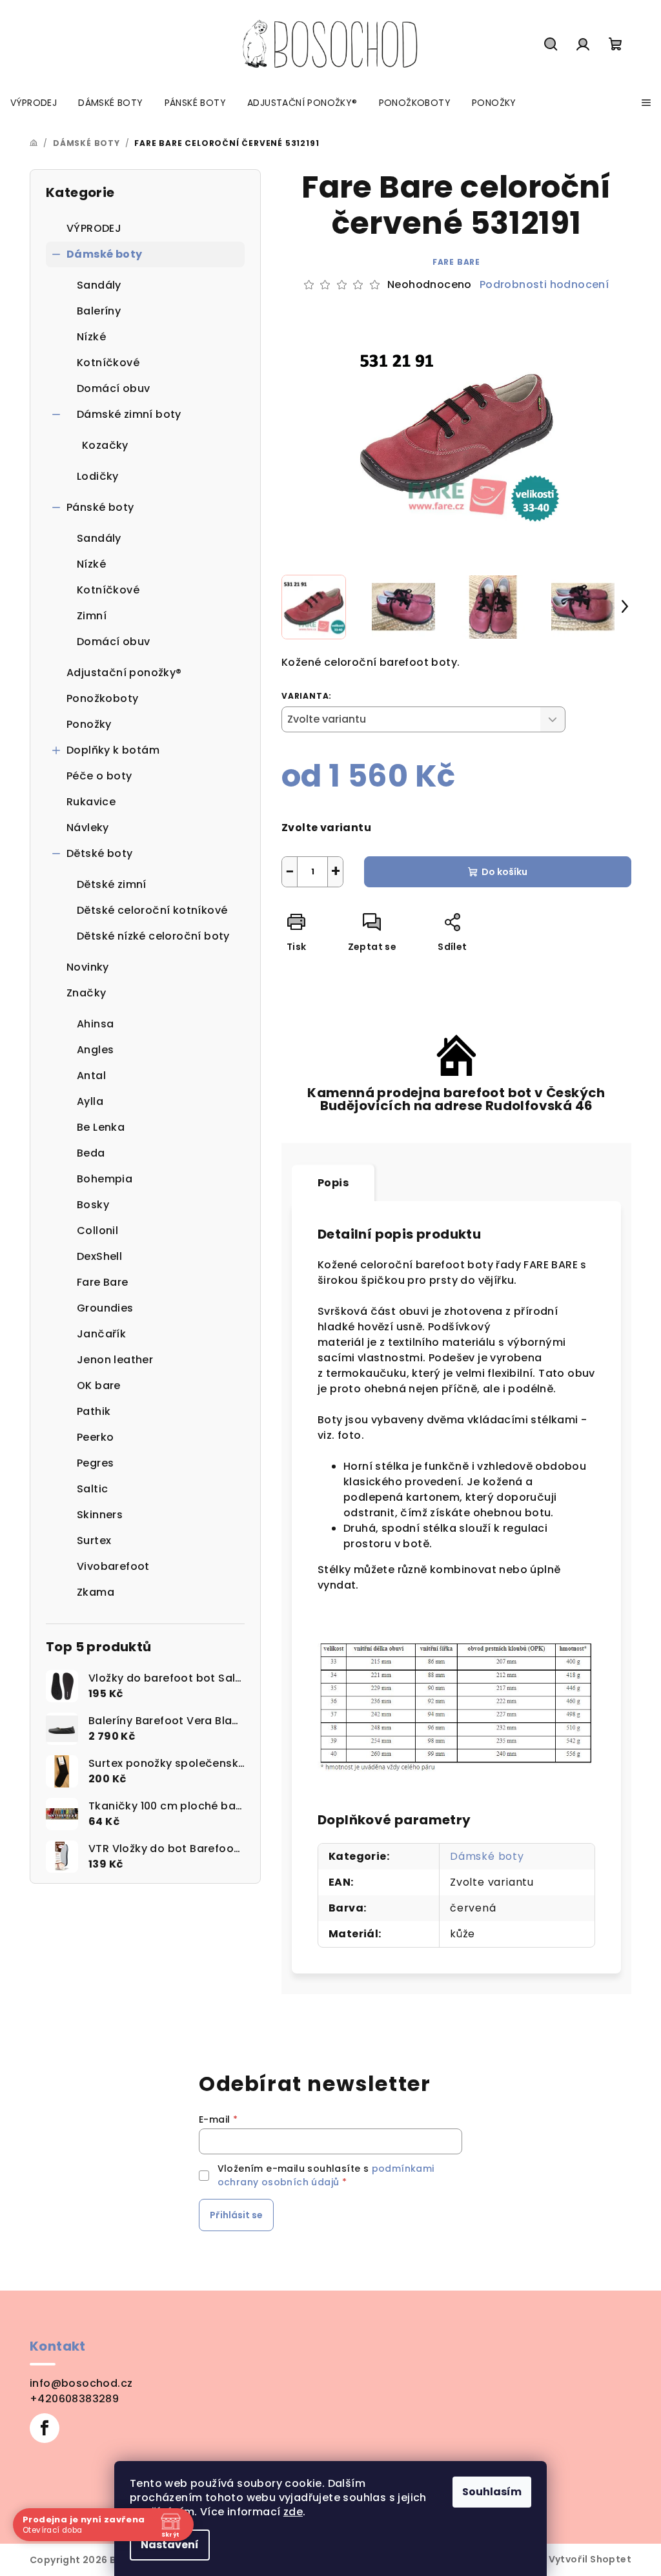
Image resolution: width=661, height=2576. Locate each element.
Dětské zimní (112, 884)
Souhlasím (492, 2492)
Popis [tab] (333, 1183)
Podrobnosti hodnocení (544, 285)
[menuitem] (34, 103)
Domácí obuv (113, 388)
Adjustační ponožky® (124, 673)
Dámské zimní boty (129, 414)
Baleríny (99, 311)
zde (293, 2512)
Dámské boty (104, 254)
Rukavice (91, 802)
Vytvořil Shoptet (590, 2559)
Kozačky (105, 445)
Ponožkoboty (102, 698)
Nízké (91, 337)
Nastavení (170, 2545)
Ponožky (89, 724)
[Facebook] (45, 2428)
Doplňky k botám (113, 750)
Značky (86, 993)
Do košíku (504, 872)
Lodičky (98, 476)
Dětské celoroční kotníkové (152, 910)
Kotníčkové (108, 363)
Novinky (88, 967)
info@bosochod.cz (81, 2383)
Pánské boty (100, 507)
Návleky (88, 828)
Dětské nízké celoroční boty (153, 936)
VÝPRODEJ (94, 228)
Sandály (99, 285)
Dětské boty (99, 853)
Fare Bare (456, 262)
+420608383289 (74, 2399)
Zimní (92, 616)
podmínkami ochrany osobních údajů (326, 2175)
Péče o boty (99, 776)
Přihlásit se (236, 2215)
